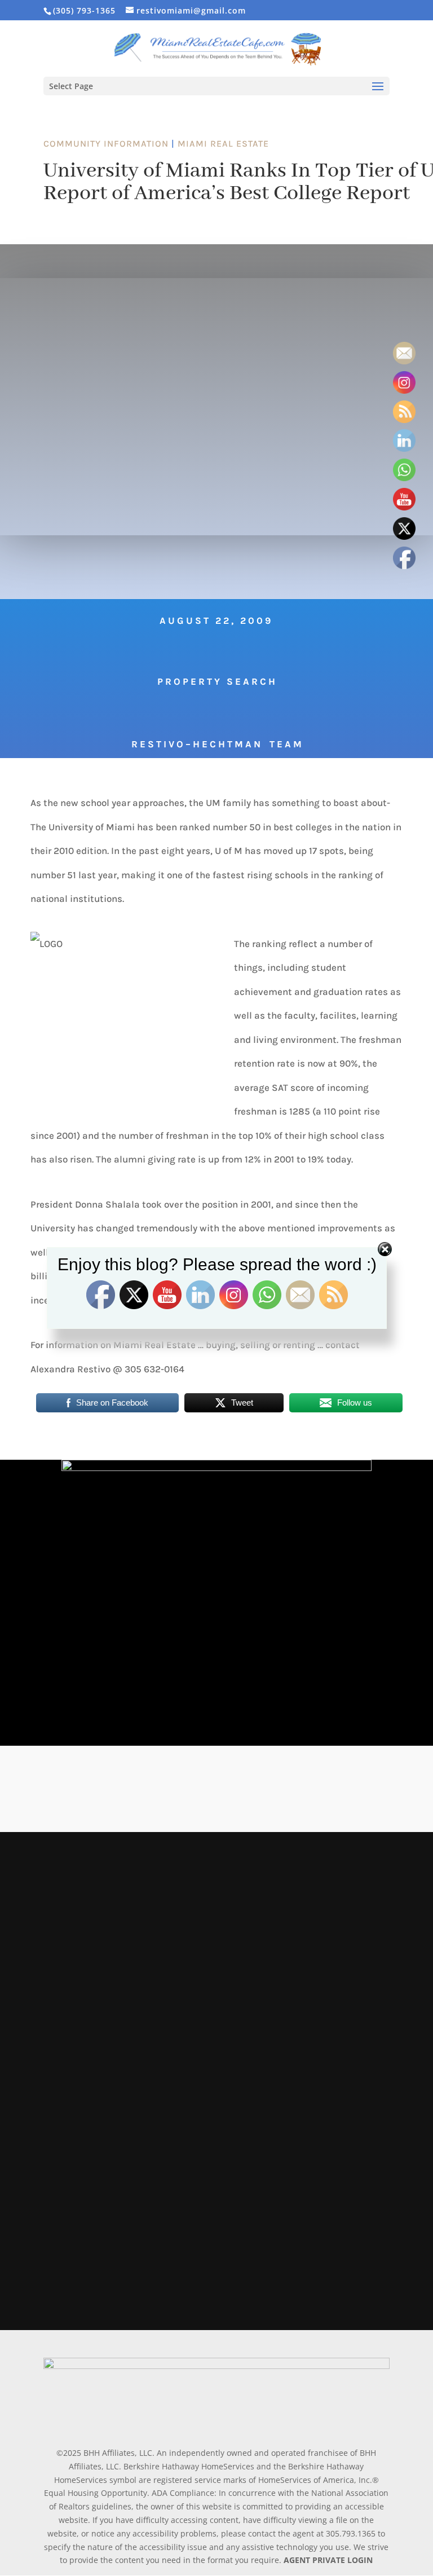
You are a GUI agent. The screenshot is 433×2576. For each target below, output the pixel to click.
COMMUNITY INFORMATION (106, 144)
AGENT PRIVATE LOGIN (328, 2560)
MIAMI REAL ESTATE (223, 144)
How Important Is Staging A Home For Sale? (163, 1966)
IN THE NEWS (156, 1875)
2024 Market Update (97, 1857)
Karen (65, 1875)
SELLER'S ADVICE (161, 1985)
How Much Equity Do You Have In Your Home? (171, 2128)
